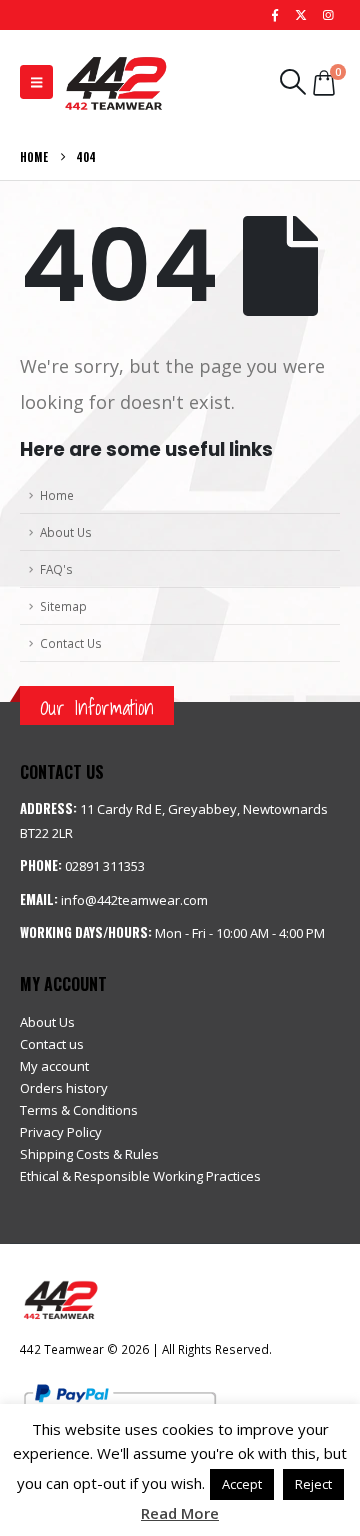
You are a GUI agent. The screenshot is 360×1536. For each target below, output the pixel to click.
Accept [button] (242, 1484)
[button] (36, 82)
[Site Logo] (115, 82)
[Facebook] (275, 15)
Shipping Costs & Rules (89, 1154)
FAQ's (56, 569)
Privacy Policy (61, 1132)
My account (54, 1066)
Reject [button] (313, 1484)
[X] (301, 15)
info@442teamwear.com (134, 900)
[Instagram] (328, 15)
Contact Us (71, 643)
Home (57, 495)
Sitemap (63, 606)
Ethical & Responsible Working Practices (140, 1176)
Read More (180, 1513)
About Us (66, 532)
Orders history (64, 1088)
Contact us (52, 1044)
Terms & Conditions (79, 1110)
